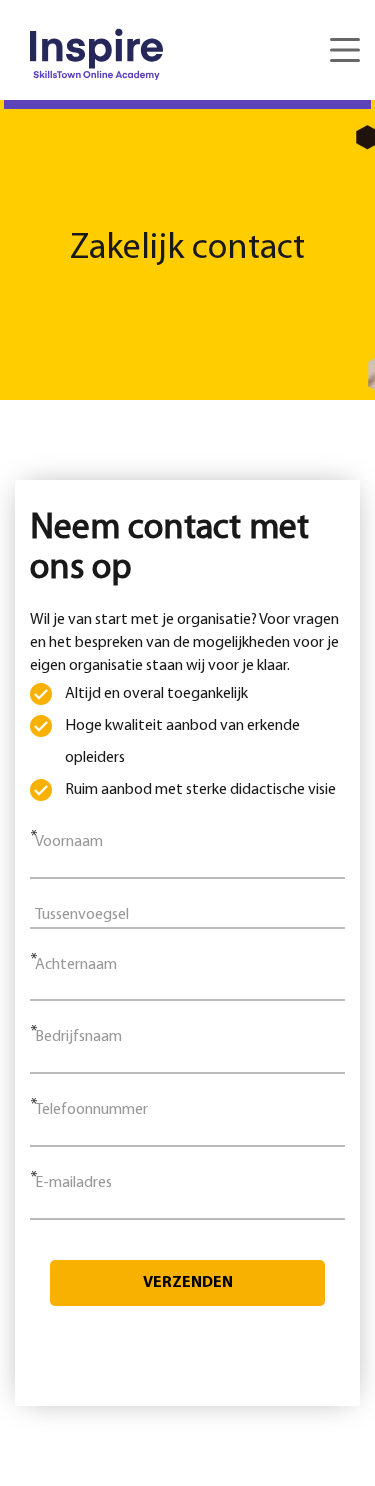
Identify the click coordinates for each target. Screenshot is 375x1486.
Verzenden (188, 1283)
